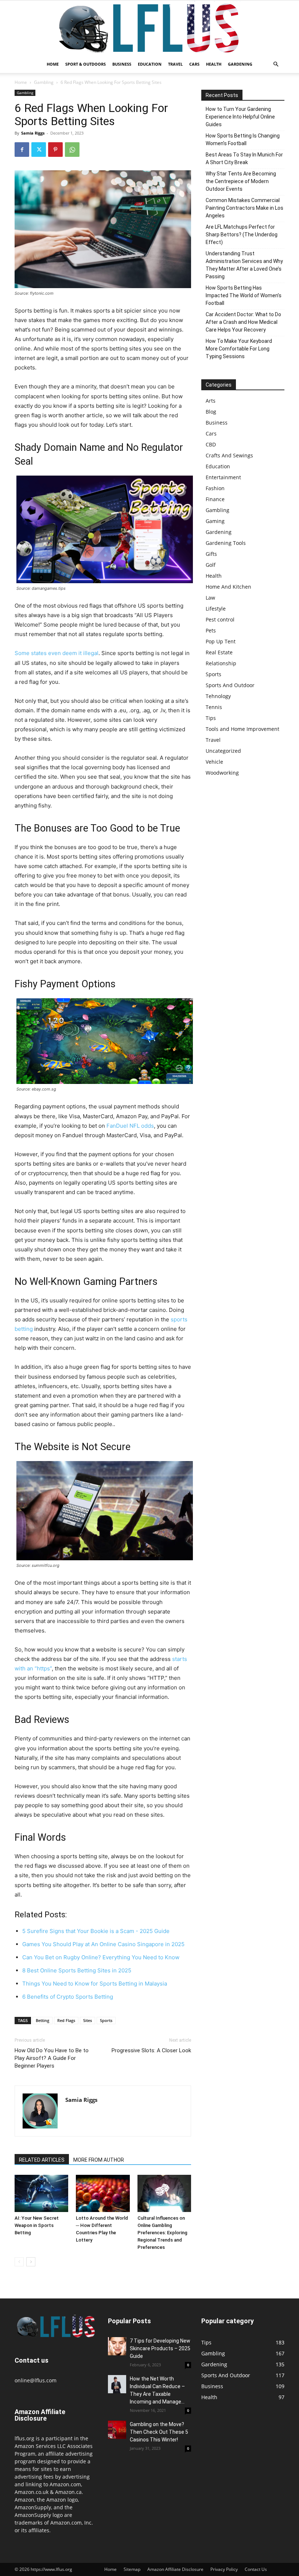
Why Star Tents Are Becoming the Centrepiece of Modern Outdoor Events (241, 181)
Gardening (240, 64)
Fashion (215, 488)
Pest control (220, 619)
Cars (194, 64)
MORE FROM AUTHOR (99, 2160)
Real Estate (219, 652)
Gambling (44, 82)
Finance (215, 499)
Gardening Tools (226, 543)
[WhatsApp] (72, 150)
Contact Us (256, 2569)
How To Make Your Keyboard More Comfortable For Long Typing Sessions (239, 349)
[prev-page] (19, 2262)
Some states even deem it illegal (57, 653)
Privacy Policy (224, 2569)
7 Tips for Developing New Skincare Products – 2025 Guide (160, 2348)
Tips (211, 718)
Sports (106, 2020)
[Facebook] (22, 150)
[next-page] (31, 2262)
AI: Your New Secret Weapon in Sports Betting (37, 2225)
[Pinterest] (55, 150)
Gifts (211, 554)
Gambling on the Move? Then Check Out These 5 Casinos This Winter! (159, 2432)
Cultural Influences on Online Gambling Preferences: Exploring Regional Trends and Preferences (162, 2233)
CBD (211, 444)
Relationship (221, 663)
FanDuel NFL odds (130, 1126)
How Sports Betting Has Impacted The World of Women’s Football (244, 295)
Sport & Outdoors (86, 64)
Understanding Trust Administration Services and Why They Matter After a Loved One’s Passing (244, 265)
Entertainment (223, 477)
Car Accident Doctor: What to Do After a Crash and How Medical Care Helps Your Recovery (243, 322)
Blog (211, 412)
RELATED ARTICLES (42, 2160)
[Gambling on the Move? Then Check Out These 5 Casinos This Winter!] (117, 2430)
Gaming (215, 521)
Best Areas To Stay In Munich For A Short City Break (244, 158)
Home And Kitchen (228, 587)
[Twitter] (39, 150)
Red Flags (66, 2020)
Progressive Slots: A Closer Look (151, 2050)
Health (214, 64)
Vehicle (214, 762)
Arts (211, 401)
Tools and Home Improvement (242, 729)
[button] (276, 64)
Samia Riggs (33, 133)
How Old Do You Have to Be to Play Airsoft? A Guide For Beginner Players (52, 2058)
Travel (175, 64)
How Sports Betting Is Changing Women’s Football (243, 140)
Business (122, 64)
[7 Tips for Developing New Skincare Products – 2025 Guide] (117, 2346)
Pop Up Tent (221, 641)
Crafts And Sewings (229, 455)
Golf (211, 565)
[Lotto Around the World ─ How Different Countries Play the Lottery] (103, 2193)
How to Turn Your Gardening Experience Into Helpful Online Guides (240, 117)
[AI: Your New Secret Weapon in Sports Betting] (41, 2193)
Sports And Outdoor (230, 685)
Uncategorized (223, 751)
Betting (42, 2020)
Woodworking (222, 773)
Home (53, 64)
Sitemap (132, 2569)
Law (210, 598)
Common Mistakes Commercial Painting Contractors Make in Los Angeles (244, 208)
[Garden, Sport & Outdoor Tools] (149, 28)
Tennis (214, 707)
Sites (88, 2020)
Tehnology (218, 696)
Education (150, 64)
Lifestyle (216, 609)
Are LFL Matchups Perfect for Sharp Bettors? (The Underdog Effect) (242, 235)
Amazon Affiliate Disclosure (175, 2569)
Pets (211, 630)
